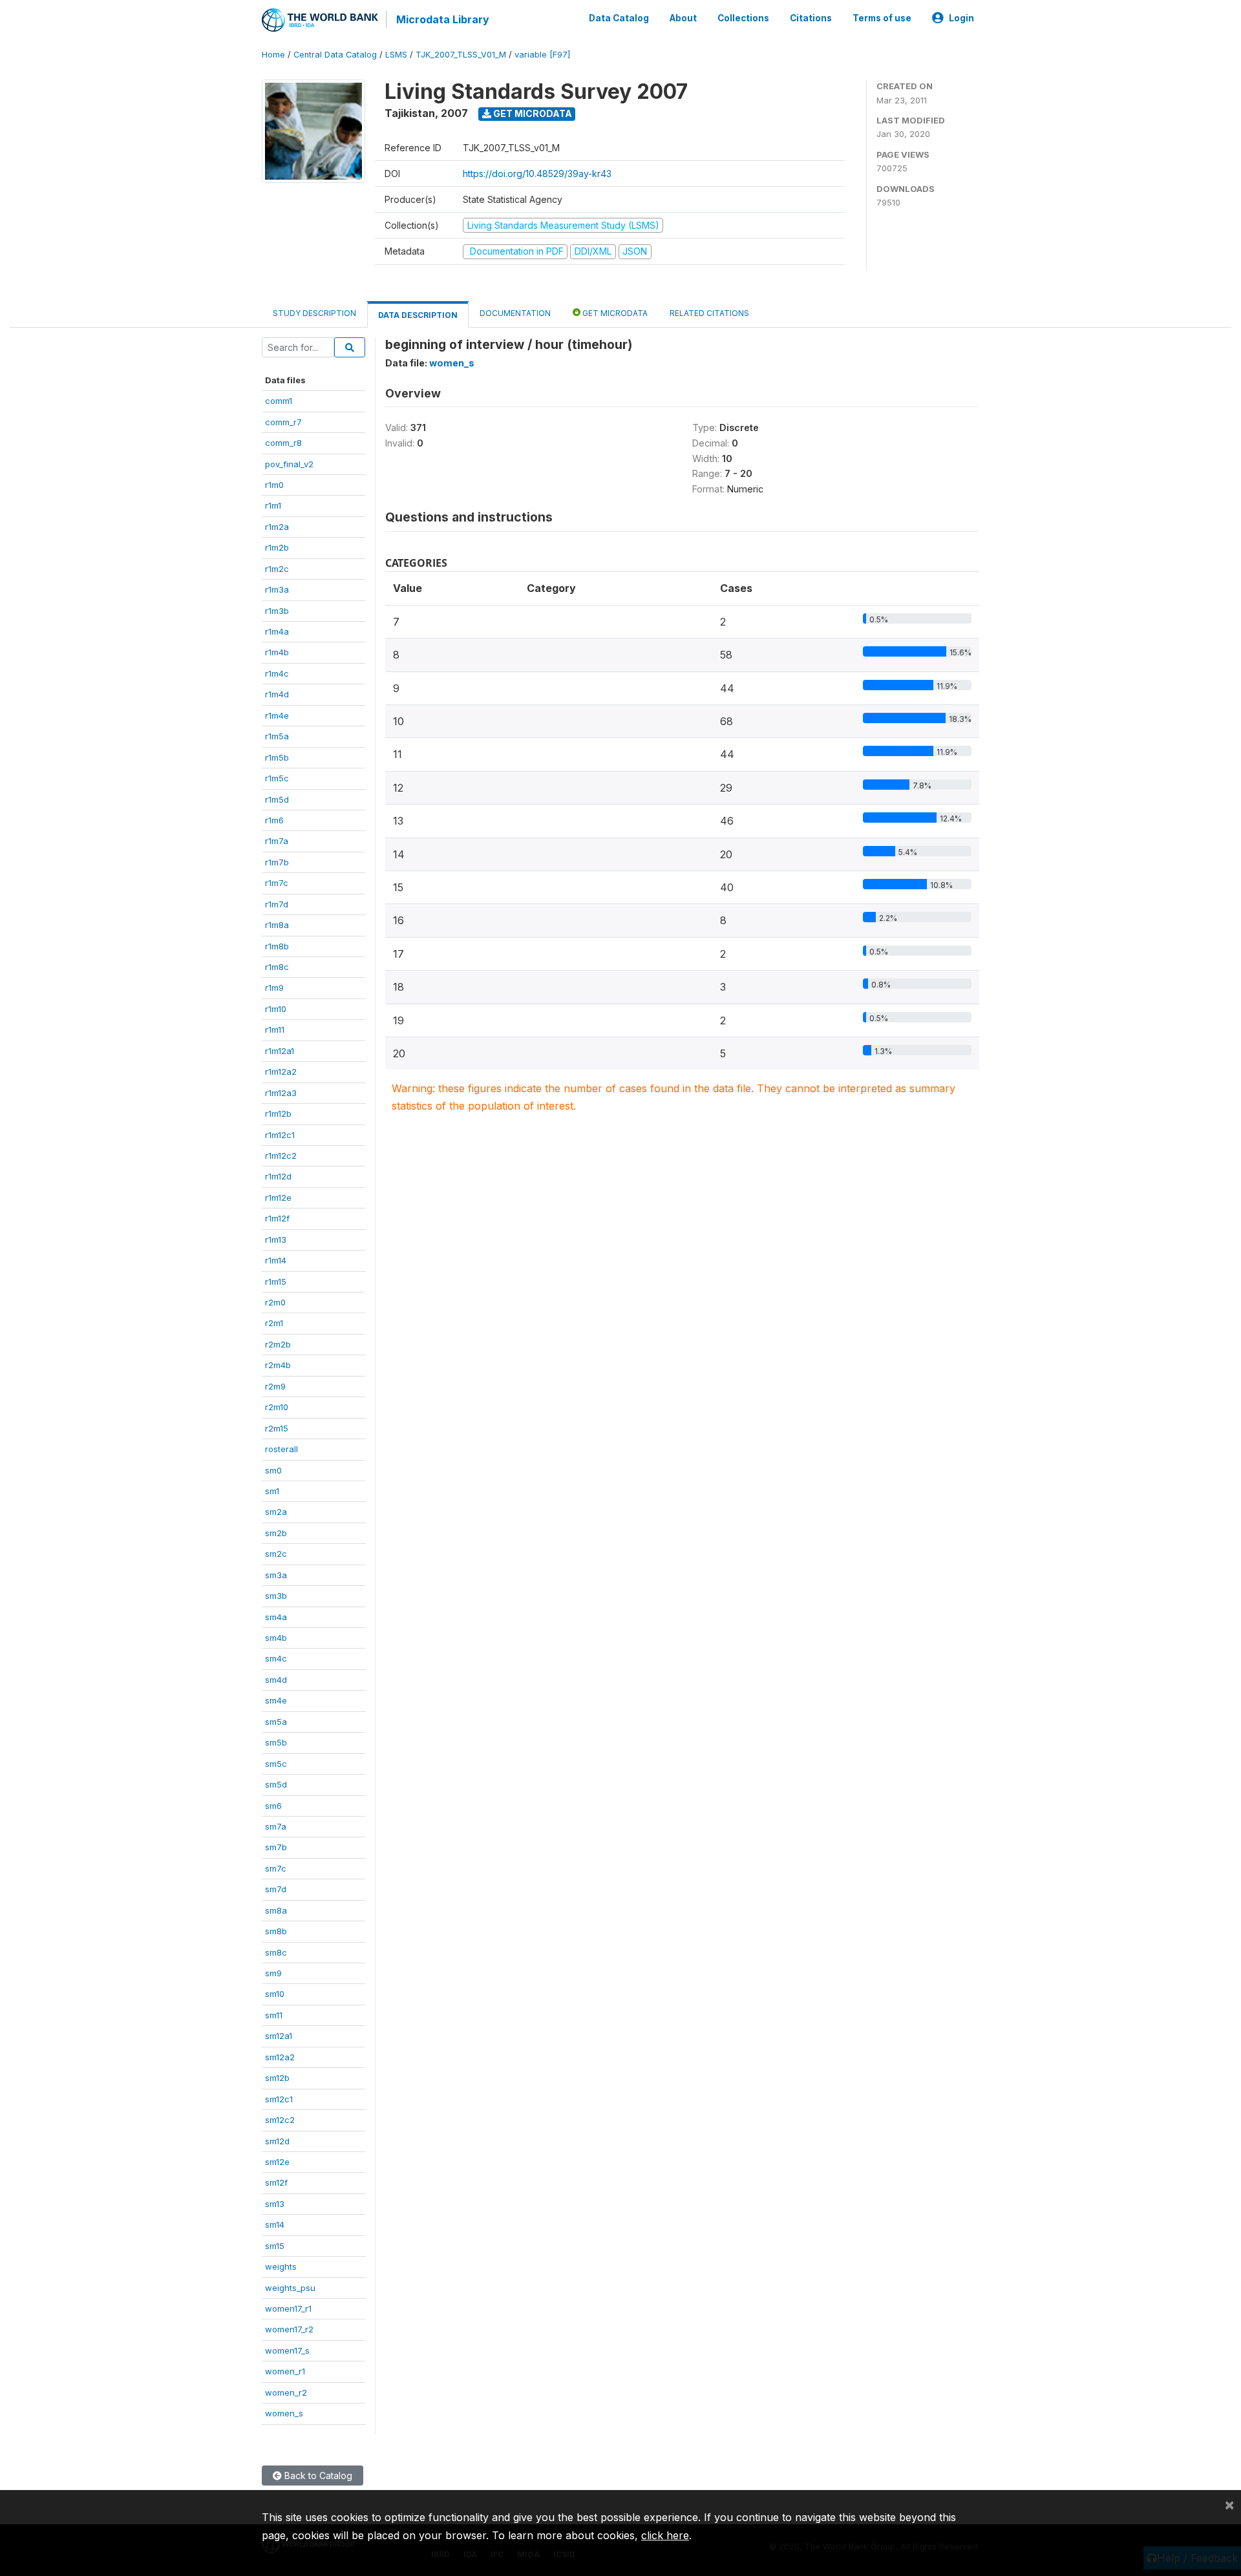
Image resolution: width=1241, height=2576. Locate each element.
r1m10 (276, 1009)
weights (281, 2266)
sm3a (276, 1575)
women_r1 (285, 2371)
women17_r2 (289, 2329)
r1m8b (277, 946)
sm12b (277, 2078)
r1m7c (277, 883)
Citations (811, 18)
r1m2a (277, 527)
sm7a (276, 1826)
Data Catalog (619, 18)
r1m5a (277, 736)
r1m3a (277, 589)
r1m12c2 (281, 1156)
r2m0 (275, 1302)
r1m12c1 (280, 1135)
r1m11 (275, 1029)
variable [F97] (542, 55)
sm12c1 (279, 2099)
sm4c (276, 1658)
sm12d (277, 2141)
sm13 (275, 2204)
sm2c (276, 1554)
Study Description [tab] (314, 313)
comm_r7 (283, 422)
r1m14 (276, 1260)
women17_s (287, 2350)
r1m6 (274, 820)
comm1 (279, 401)
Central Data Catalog (335, 55)
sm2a (276, 1512)
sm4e (276, 1700)
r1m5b (277, 757)
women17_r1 (288, 2308)
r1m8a (277, 925)
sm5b (276, 1742)
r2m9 (275, 1386)
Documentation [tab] (515, 313)
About (683, 18)
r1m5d (277, 799)
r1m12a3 (281, 1093)
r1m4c (277, 673)
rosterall (281, 1449)
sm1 (272, 1491)
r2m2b (278, 1344)
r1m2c (277, 569)
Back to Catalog (317, 2476)
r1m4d (277, 694)
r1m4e (277, 715)
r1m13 (276, 1240)
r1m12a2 (281, 1072)
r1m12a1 (280, 1051)
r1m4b (277, 652)
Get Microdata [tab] (614, 313)
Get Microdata (532, 113)
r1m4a (277, 631)
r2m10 (277, 1407)
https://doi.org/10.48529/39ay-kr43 (537, 174)
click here (665, 2535)
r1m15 (276, 1282)
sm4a (276, 1617)
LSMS (396, 55)
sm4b (276, 1638)
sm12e (277, 2162)
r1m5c (277, 778)
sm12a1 (279, 2036)
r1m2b (277, 547)
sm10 (275, 1994)
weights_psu (290, 2288)
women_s (284, 2413)
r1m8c (277, 967)
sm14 (275, 2224)
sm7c (276, 1868)
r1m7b (277, 862)
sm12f (276, 2182)
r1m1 (273, 505)
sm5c (276, 1764)
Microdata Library (443, 19)
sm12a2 (280, 2057)
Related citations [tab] (709, 313)
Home (273, 55)
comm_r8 (283, 443)
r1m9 (274, 987)
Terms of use (882, 18)
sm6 (273, 1806)
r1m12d (278, 1176)
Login (961, 18)
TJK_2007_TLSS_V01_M (461, 55)
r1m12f (277, 1218)
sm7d (276, 1889)
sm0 (273, 1470)
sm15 (275, 2246)
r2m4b (278, 1365)
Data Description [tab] (418, 315)
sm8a (276, 1910)
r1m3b (277, 611)
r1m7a (277, 841)
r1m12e (278, 1198)
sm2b (276, 1533)
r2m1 (274, 1323)
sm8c (276, 1952)
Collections (743, 18)
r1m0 (274, 485)
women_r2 (286, 2392)
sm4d (276, 1680)
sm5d (276, 1784)
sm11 (274, 2015)
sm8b (276, 1931)
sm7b (276, 1847)
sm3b (276, 1596)
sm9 (273, 1973)
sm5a (276, 1722)
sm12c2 (280, 2120)
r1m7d (277, 904)
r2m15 (277, 1428)
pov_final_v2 (289, 464)
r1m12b (278, 1114)
